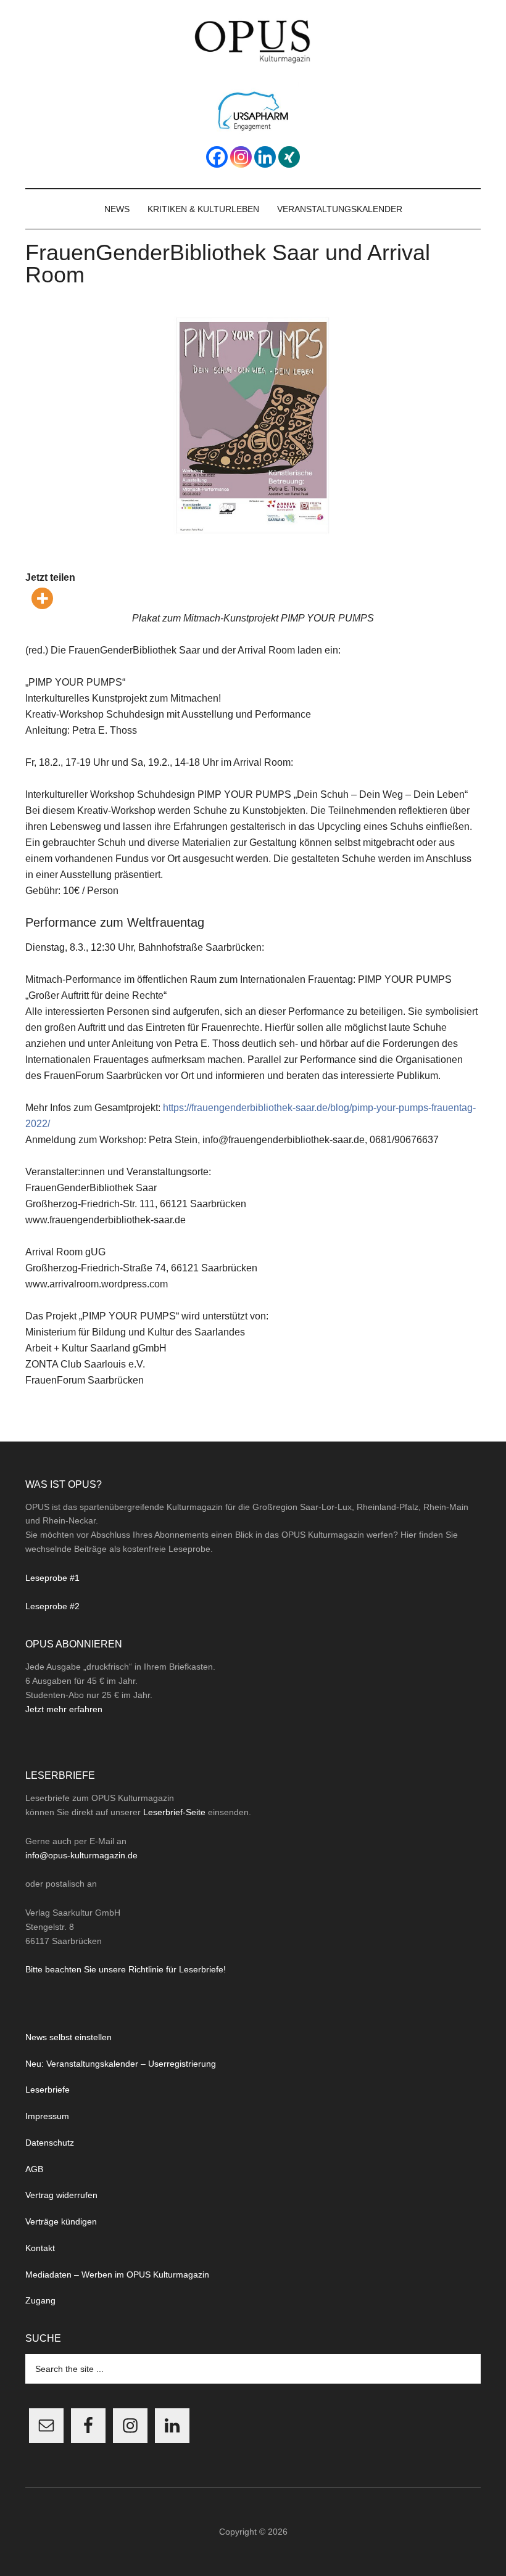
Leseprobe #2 (52, 1606)
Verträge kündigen (61, 2221)
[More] (42, 598)
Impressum (47, 2116)
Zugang (40, 2300)
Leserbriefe (48, 2090)
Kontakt (40, 2248)
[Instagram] (241, 157)
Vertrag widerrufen (61, 2195)
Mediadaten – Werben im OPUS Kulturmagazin (117, 2275)
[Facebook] (217, 157)
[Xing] (289, 157)
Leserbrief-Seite (174, 1812)
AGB (34, 2169)
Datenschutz (50, 2143)
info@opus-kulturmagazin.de (81, 1855)
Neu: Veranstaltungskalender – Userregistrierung (121, 2064)
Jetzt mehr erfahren (64, 1709)
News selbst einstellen (68, 2037)
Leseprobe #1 (52, 1578)
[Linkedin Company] (265, 157)
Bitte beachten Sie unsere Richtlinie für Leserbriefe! (126, 1969)
